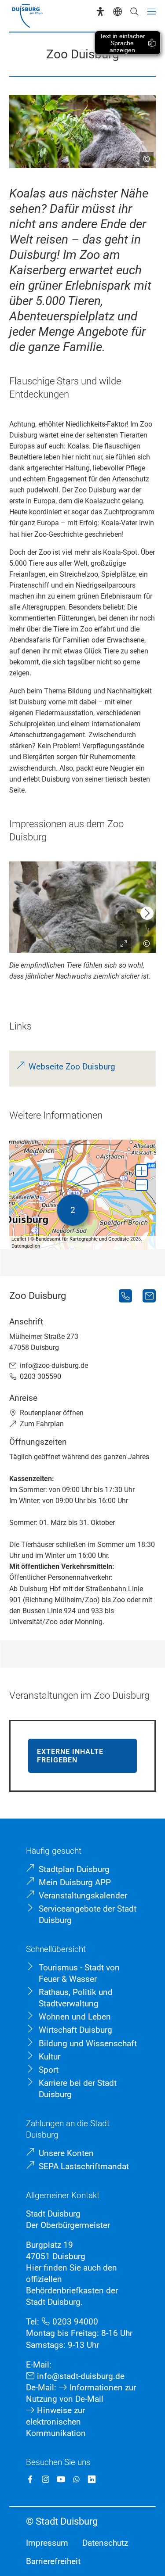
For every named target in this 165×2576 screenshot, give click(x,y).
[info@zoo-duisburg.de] (149, 1296)
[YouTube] (61, 2479)
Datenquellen (26, 1246)
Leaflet (19, 1239)
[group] (82, 1195)
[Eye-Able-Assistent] (100, 11)
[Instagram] (46, 2479)
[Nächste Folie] (147, 913)
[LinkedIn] (92, 2479)
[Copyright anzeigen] (143, 155)
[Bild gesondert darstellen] (120, 940)
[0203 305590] (125, 1296)
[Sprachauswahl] (117, 11)
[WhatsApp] (76, 2479)
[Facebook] (30, 2479)
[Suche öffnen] (134, 11)
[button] (141, 1171)
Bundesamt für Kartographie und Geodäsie (82, 1239)
